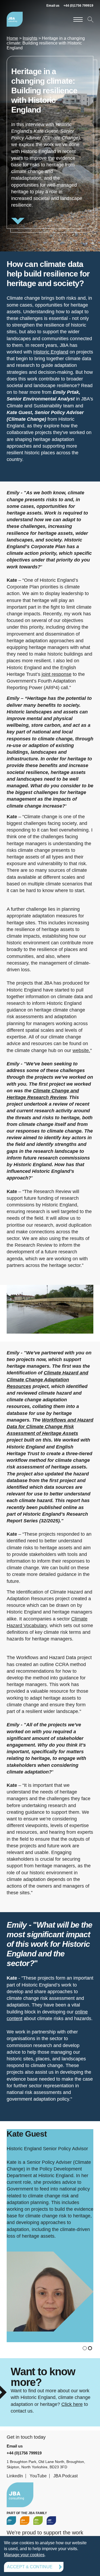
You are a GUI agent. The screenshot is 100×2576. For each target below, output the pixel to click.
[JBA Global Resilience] (38, 2521)
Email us (53, 6)
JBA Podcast (65, 2476)
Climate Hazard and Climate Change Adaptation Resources (47, 1379)
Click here (72, 2404)
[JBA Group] (11, 2521)
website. (81, 1050)
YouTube (38, 2476)
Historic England (51, 352)
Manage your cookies (24, 2555)
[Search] (90, 19)
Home (12, 38)
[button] (85, 2348)
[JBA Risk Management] (25, 2521)
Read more (50, 142)
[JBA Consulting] (15, 19)
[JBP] (51, 2521)
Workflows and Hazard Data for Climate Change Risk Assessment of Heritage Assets (50, 1427)
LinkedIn (15, 2476)
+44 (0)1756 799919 (78, 6)
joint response (57, 674)
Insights (30, 38)
